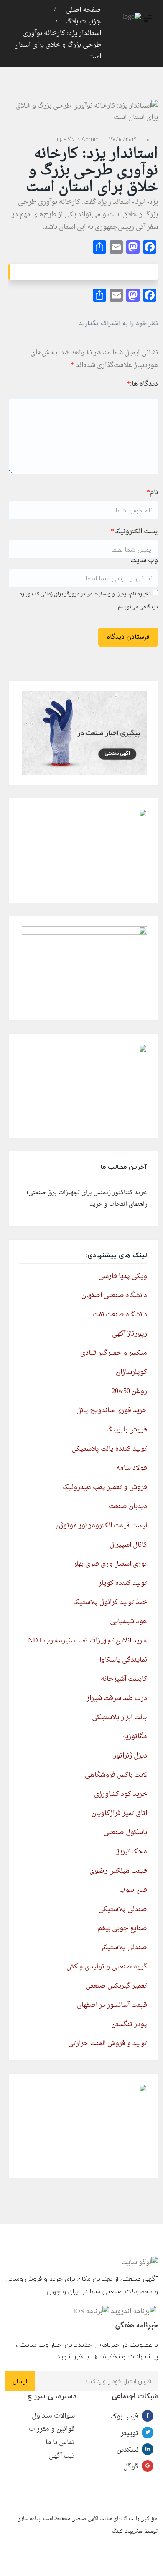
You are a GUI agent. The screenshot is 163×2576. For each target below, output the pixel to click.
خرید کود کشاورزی (121, 1794)
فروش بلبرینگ (127, 1430)
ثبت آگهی (62, 2456)
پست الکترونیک (134, 532)
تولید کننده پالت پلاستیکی (109, 1449)
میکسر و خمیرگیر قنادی (114, 1353)
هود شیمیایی (129, 1622)
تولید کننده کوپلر (123, 1583)
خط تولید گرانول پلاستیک (110, 1602)
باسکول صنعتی (125, 1833)
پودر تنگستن (129, 2024)
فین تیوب (133, 1890)
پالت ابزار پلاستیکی (120, 1717)
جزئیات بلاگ (83, 22)
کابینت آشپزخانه (124, 1679)
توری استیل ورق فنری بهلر (110, 1564)
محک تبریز (132, 1852)
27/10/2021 (123, 139)
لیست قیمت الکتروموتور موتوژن (101, 1526)
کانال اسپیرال (128, 1545)
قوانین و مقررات (52, 2429)
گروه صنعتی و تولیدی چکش (107, 1967)
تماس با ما (60, 2443)
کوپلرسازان (131, 1372)
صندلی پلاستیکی (123, 1909)
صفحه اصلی (83, 10)
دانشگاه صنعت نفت (120, 1315)
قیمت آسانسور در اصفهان (112, 2005)
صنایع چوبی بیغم (122, 1928)
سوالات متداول (53, 2416)
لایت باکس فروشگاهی (116, 1775)
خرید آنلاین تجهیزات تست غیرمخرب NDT (88, 1641)
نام (152, 492)
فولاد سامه (132, 1468)
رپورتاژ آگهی (130, 1334)
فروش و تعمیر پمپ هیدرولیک (105, 1487)
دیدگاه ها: (142, 384)
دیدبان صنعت (128, 1506)
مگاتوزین (134, 1737)
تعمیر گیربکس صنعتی (116, 1986)
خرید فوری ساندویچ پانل (112, 1411)
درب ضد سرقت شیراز (117, 1698)
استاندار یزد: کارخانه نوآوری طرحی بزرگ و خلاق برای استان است (58, 45)
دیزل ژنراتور (130, 1756)
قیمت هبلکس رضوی (118, 1871)
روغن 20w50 (129, 1391)
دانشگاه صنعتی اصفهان (114, 1296)
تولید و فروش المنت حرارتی (108, 2044)
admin (90, 139)
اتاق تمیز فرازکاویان (119, 1813)
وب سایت (144, 560)
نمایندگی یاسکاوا (123, 1660)
